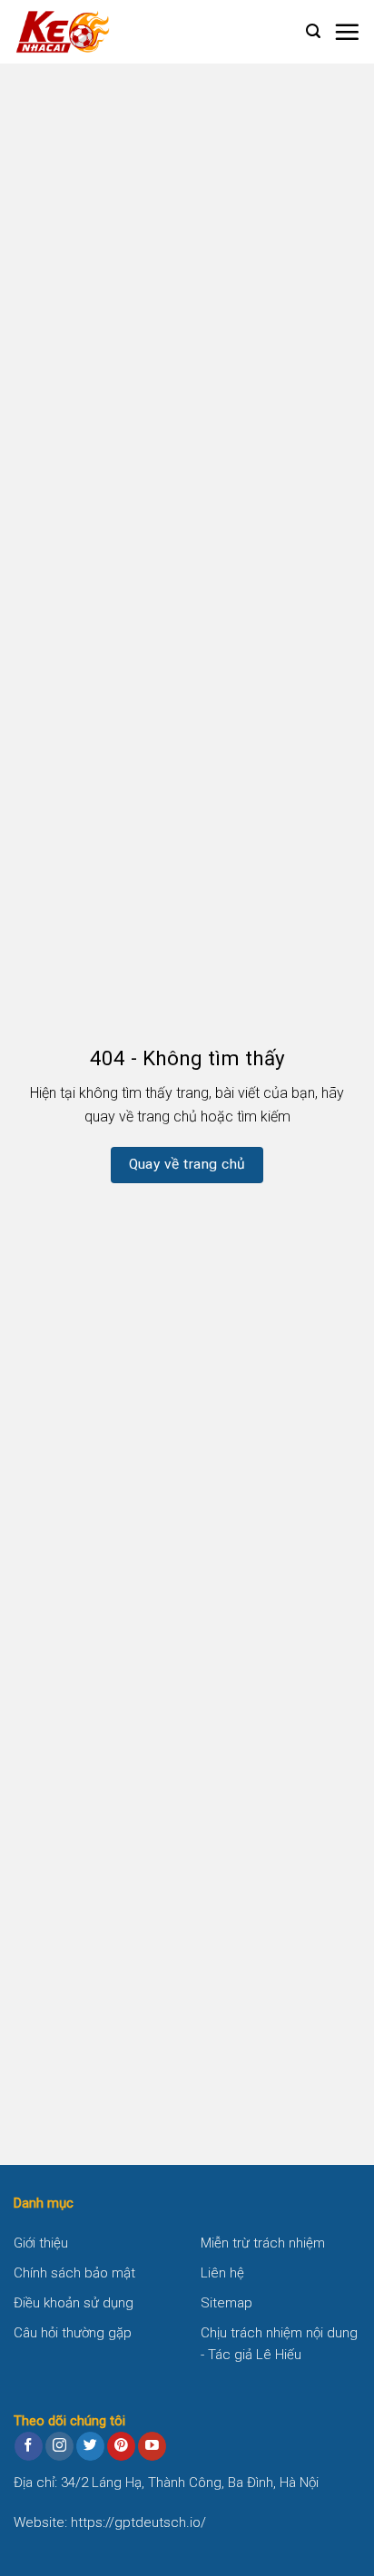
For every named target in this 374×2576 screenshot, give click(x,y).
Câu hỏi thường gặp (73, 2333)
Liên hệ (222, 2273)
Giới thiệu (41, 2243)
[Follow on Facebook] (29, 2446)
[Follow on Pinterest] (121, 2446)
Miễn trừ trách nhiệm (263, 2243)
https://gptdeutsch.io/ (138, 2522)
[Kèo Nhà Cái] (104, 32)
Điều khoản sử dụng (74, 2303)
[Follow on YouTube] (152, 2446)
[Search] (313, 31)
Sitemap (226, 2303)
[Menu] (347, 32)
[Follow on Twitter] (90, 2446)
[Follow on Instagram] (59, 2446)
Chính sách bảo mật (74, 2273)
